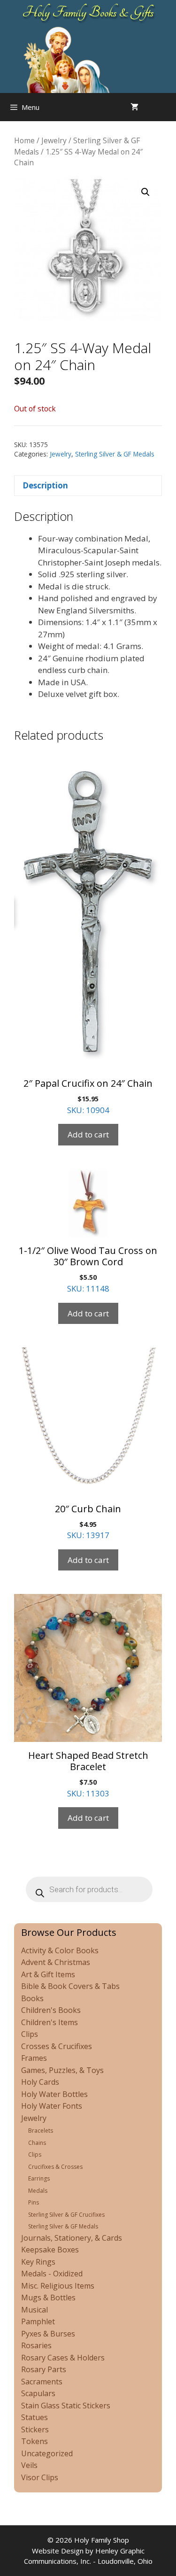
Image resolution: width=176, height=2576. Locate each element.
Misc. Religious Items (58, 2286)
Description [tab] (45, 485)
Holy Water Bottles (54, 2094)
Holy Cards (40, 2082)
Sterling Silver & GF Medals (115, 454)
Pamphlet (38, 2321)
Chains (37, 2143)
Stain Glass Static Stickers (66, 2406)
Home (24, 140)
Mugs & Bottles (48, 2298)
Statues (34, 2417)
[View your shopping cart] (134, 107)
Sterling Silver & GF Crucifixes (66, 2215)
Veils (29, 2465)
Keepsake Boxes (50, 2250)
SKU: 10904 (88, 1096)
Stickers (35, 2429)
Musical (34, 2310)
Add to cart (88, 1134)
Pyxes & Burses (48, 2334)
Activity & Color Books (60, 1950)
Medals (38, 2191)
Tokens (34, 2441)
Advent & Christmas (56, 1962)
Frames (34, 2058)
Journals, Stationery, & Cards (72, 2238)
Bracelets (41, 2131)
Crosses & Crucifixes (57, 2046)
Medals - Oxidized (52, 2274)
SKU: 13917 (88, 1522)
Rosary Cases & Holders (63, 2358)
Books (32, 1998)
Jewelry (54, 140)
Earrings (39, 2178)
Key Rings (38, 2262)
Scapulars (38, 2393)
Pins (34, 2202)
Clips (30, 2034)
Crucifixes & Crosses (55, 2167)
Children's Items (50, 2022)
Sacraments (42, 2382)
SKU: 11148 (88, 1269)
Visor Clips (40, 2477)
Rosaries (36, 2345)
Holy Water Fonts (52, 2106)
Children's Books (51, 2010)
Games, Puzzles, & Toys (62, 2070)
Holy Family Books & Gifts (88, 12)
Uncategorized (47, 2453)
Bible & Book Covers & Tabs (70, 1986)
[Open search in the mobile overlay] (167, 107)
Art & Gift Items (48, 1974)
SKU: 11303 (88, 1774)
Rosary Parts (44, 2369)
